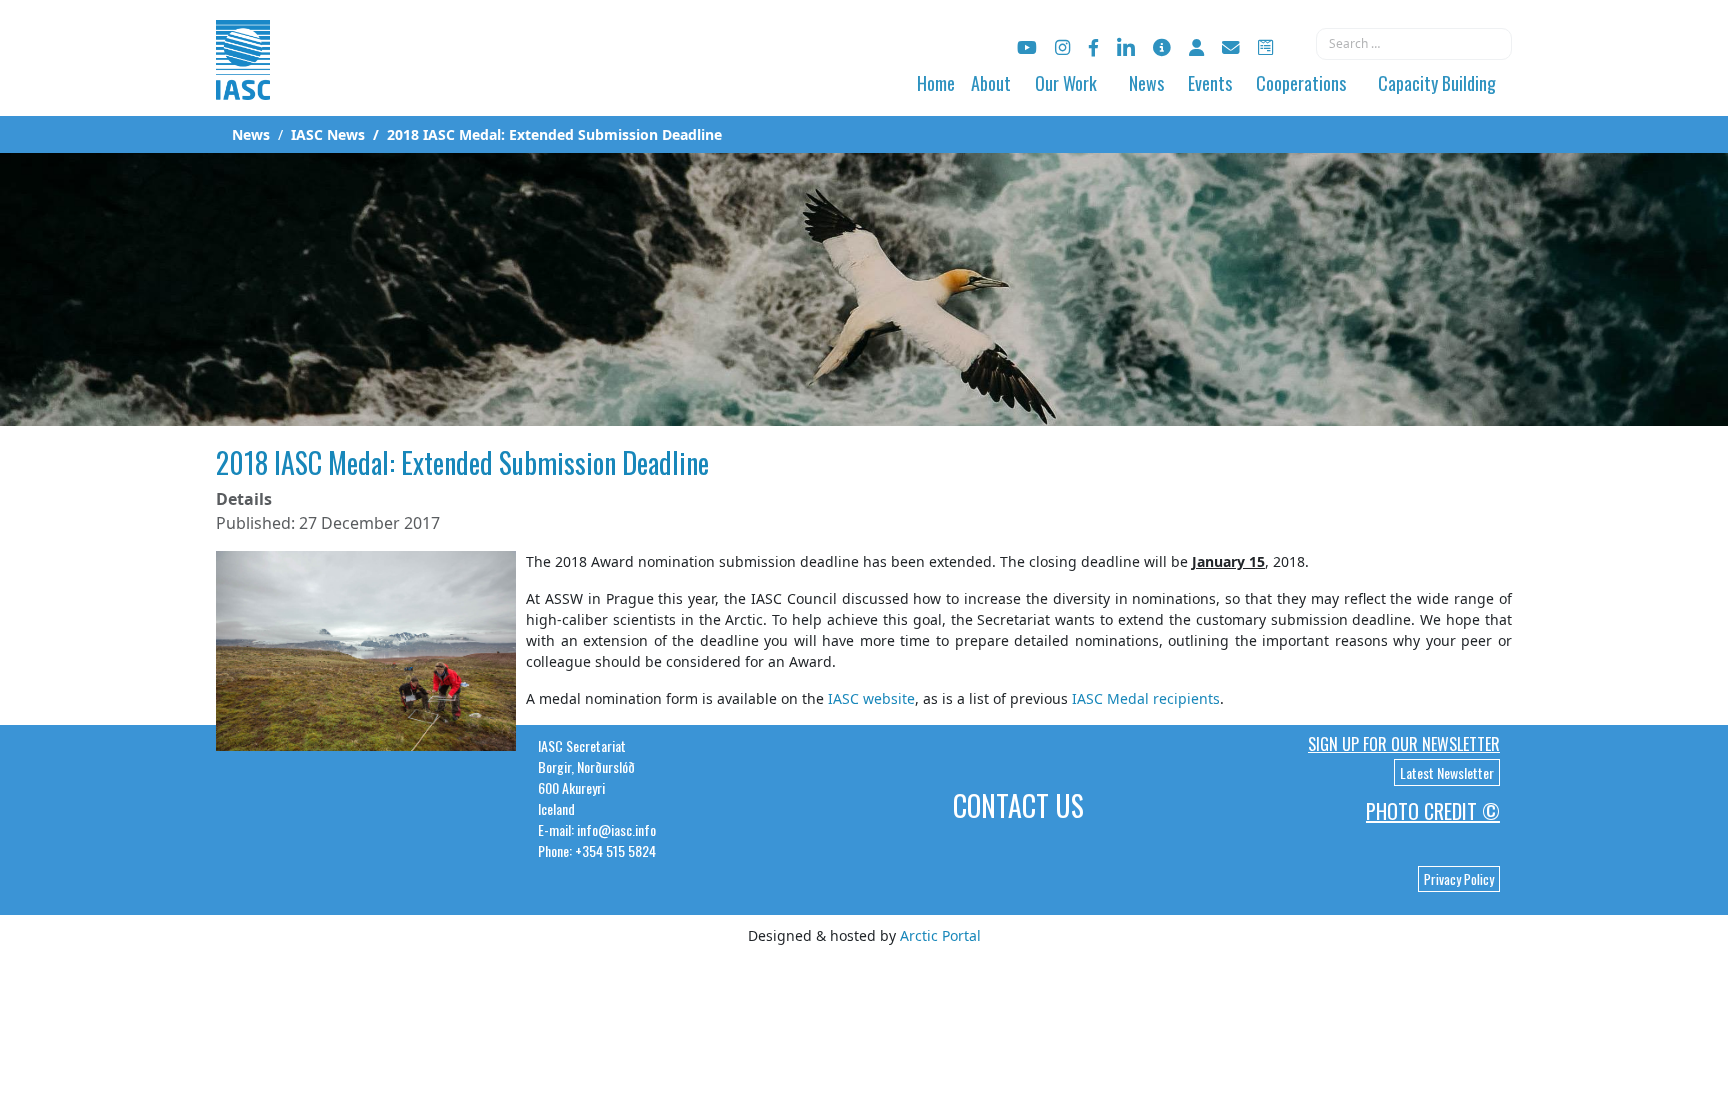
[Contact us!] (1231, 47)
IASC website (871, 698)
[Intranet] (1196, 47)
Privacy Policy (1459, 879)
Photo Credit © (1433, 811)
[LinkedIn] (1126, 47)
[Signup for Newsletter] (1162, 47)
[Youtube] (1027, 47)
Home (936, 83)
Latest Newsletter (1447, 772)
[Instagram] (1062, 47)
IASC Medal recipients (1146, 698)
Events (1210, 83)
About (991, 83)
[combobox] (1414, 44)
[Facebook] (1093, 47)
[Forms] (1265, 47)
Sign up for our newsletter (1404, 744)
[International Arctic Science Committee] (243, 80)
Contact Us (1018, 805)
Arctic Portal (940, 935)
